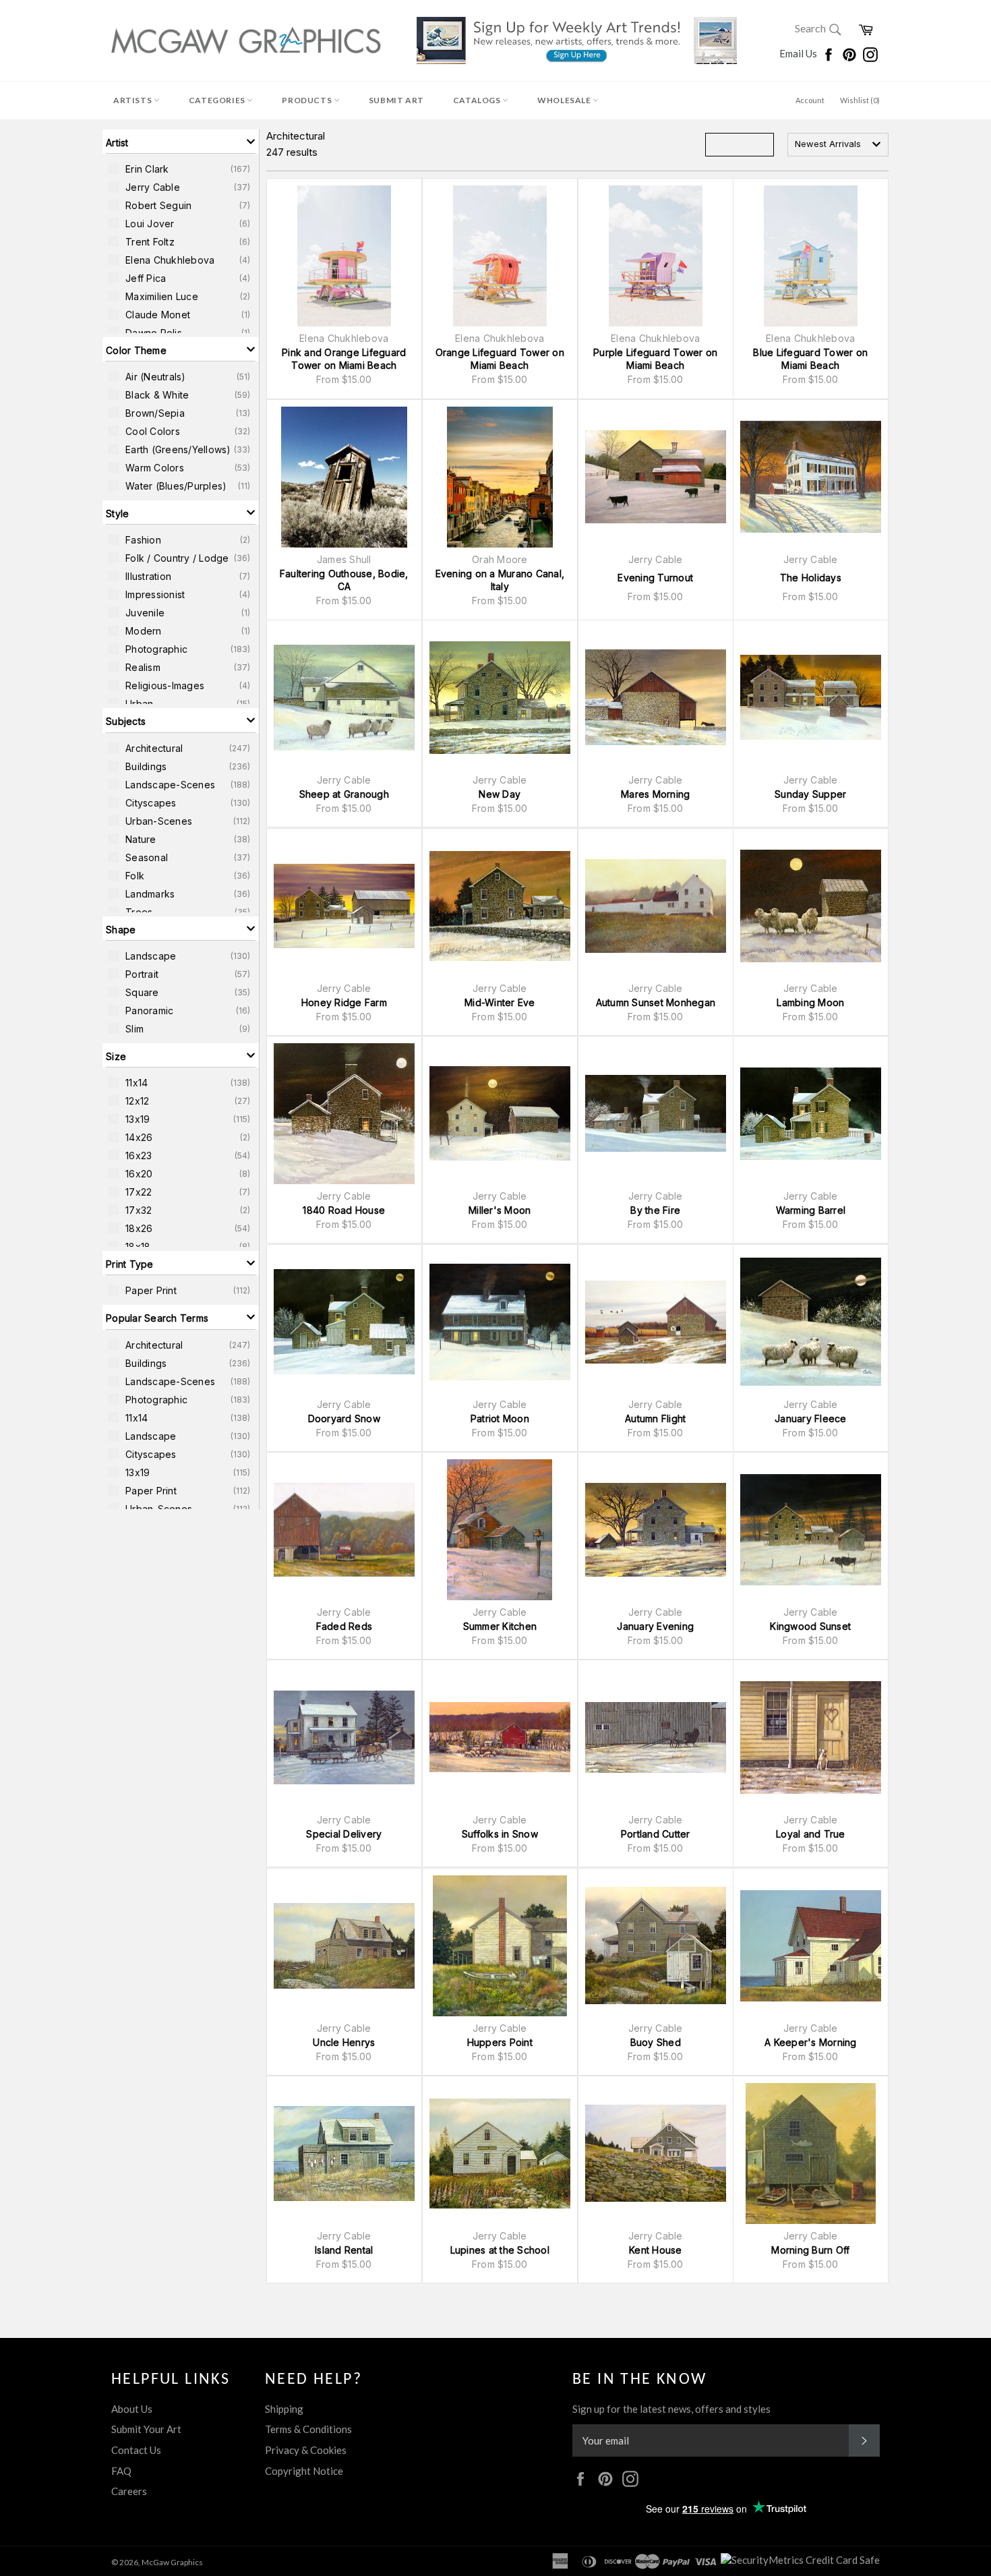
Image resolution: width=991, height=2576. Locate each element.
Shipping (284, 2409)
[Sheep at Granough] (344, 698)
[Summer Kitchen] (500, 1530)
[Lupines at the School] (500, 2154)
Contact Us (136, 2450)
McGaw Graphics (172, 2562)
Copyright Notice (304, 2471)
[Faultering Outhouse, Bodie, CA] (344, 477)
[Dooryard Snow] (344, 1322)
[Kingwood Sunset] (811, 1530)
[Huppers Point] (500, 1946)
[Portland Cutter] (656, 1737)
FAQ (121, 2471)
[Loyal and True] (811, 1737)
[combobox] (838, 145)
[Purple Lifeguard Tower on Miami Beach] (656, 256)
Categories (218, 100)
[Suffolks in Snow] (500, 1737)
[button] (181, 142)
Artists (133, 100)
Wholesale (565, 100)
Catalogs (478, 100)
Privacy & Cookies (306, 2450)
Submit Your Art (146, 2429)
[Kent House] (656, 2154)
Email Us (799, 53)
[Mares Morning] (656, 698)
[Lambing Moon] (811, 906)
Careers (129, 2491)
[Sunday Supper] (811, 698)
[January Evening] (656, 1530)
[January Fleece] (811, 1322)
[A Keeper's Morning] (811, 1946)
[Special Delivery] (344, 1737)
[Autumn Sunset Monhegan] (656, 906)
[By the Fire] (656, 1114)
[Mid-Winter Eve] (500, 906)
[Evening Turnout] (656, 477)
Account (810, 100)
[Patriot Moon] (500, 1322)
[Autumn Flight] (656, 1322)
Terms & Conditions (308, 2429)
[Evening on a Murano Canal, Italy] (500, 477)
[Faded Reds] (344, 1530)
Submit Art (396, 100)
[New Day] (500, 698)
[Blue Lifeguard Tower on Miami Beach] (811, 256)
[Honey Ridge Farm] (344, 906)
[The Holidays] (811, 477)
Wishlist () (860, 100)
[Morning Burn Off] (811, 2154)
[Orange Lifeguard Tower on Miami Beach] (500, 256)
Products (307, 100)
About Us (132, 2409)
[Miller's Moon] (500, 1114)
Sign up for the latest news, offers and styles (671, 2409)
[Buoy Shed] (656, 1946)
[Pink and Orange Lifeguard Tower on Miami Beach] (344, 256)
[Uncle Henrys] (344, 1946)
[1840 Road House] (344, 1114)
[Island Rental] (344, 2154)
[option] (181, 169)
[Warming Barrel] (811, 1114)
